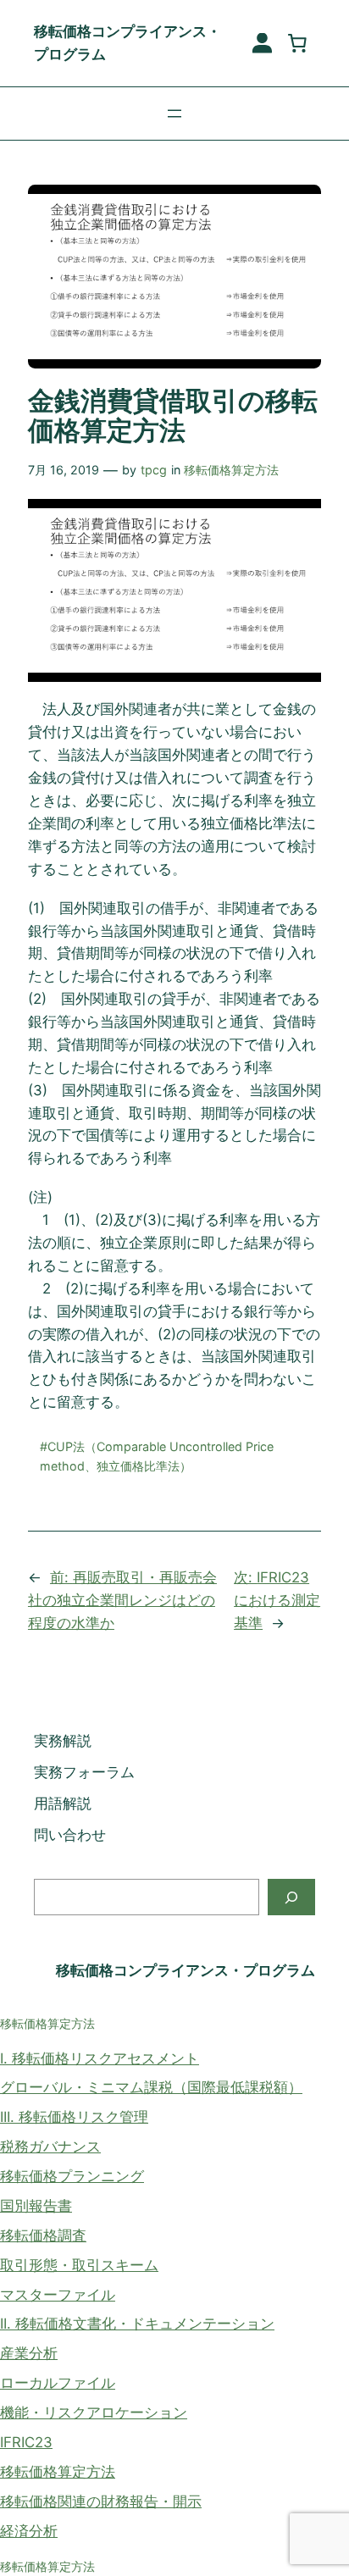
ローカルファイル (58, 2383)
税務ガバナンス (50, 2147)
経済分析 (29, 2531)
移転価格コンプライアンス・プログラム (186, 1970)
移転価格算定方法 (231, 470)
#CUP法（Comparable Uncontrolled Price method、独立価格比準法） (157, 1456)
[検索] (291, 1897)
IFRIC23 (26, 2442)
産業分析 (29, 2353)
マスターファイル (58, 2295)
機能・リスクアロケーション (94, 2413)
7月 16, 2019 (64, 470)
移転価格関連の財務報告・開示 (101, 2501)
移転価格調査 (43, 2235)
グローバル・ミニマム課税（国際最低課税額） (151, 2087)
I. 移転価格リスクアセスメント (100, 2058)
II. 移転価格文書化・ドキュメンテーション (137, 2324)
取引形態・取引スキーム (79, 2265)
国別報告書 (36, 2206)
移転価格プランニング (72, 2176)
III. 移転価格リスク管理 (74, 2117)
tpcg (154, 470)
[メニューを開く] (174, 114)
